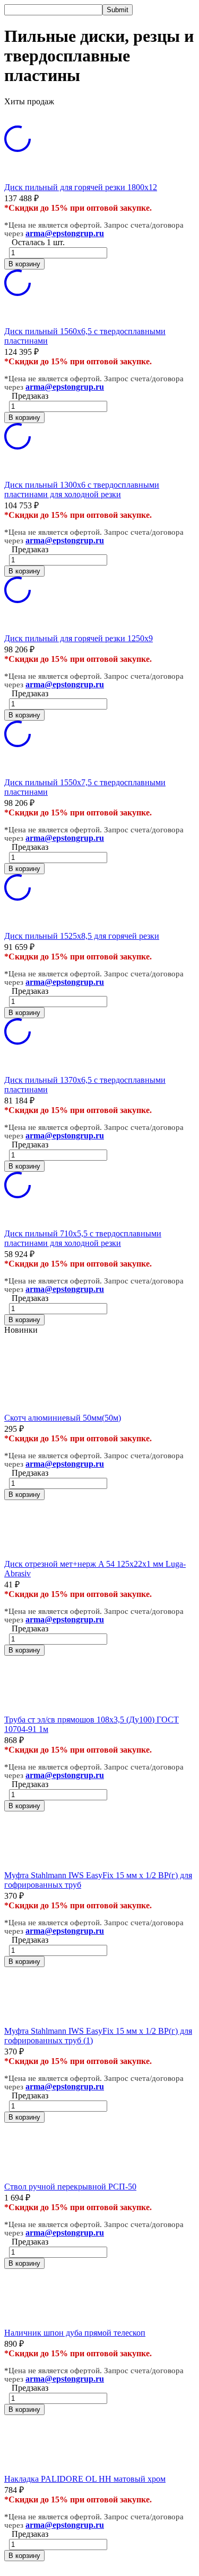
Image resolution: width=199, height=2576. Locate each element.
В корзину (24, 264)
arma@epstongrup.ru (65, 233)
